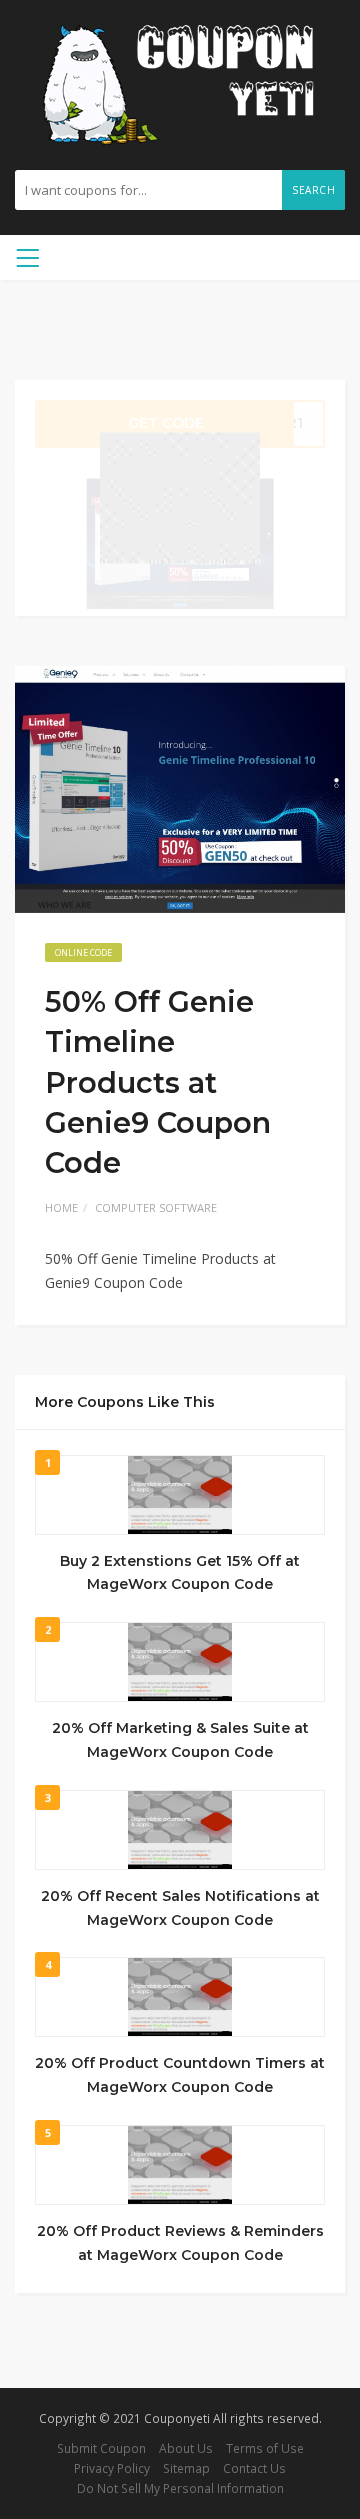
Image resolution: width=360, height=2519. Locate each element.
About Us (186, 2448)
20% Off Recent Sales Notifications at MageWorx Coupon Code (180, 1908)
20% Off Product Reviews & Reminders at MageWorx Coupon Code (180, 2243)
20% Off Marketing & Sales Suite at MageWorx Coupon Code (180, 1740)
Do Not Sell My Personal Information (180, 2488)
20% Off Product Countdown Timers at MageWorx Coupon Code (180, 2075)
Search (313, 190)
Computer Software (156, 1207)
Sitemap (186, 2468)
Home (61, 1207)
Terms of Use (265, 2448)
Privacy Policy (112, 2468)
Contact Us (254, 2468)
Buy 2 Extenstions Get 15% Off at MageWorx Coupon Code (180, 1573)
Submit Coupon (101, 2448)
